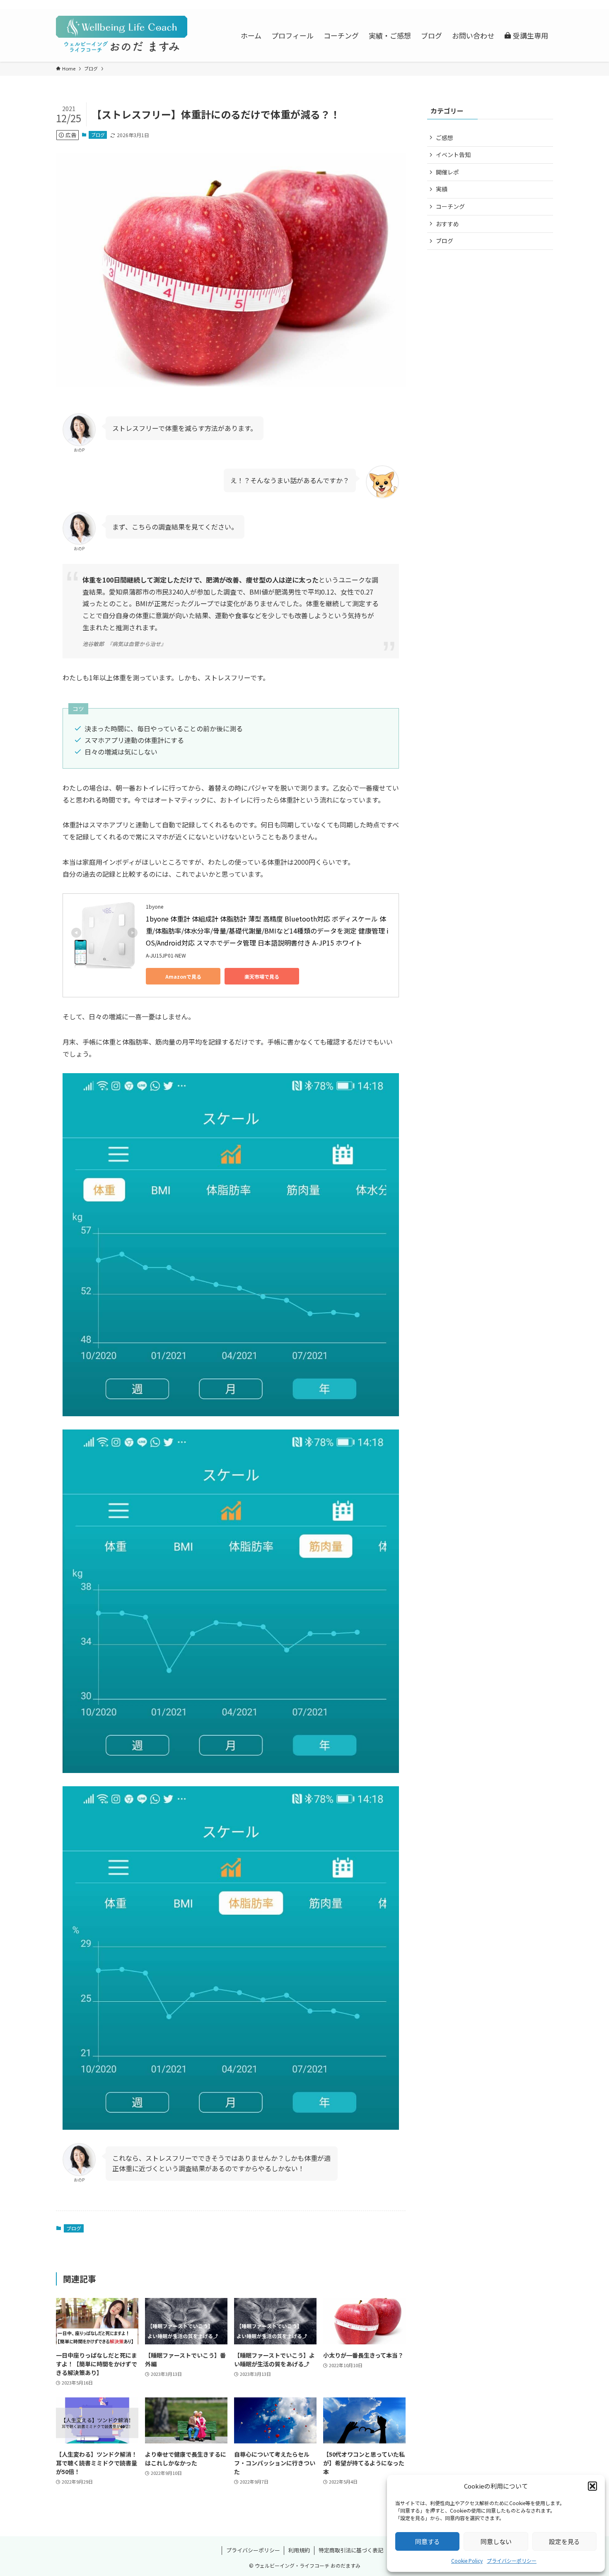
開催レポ (447, 172)
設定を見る (564, 2541)
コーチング (450, 206)
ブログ (98, 135)
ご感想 (445, 138)
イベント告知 (453, 155)
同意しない (496, 2541)
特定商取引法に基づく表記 (351, 2550)
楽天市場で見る (262, 976)
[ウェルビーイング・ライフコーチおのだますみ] (122, 35)
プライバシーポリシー (512, 2560)
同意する (428, 2541)
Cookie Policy (467, 2560)
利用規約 (299, 2550)
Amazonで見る (183, 976)
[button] (592, 2486)
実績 (442, 189)
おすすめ (447, 224)
